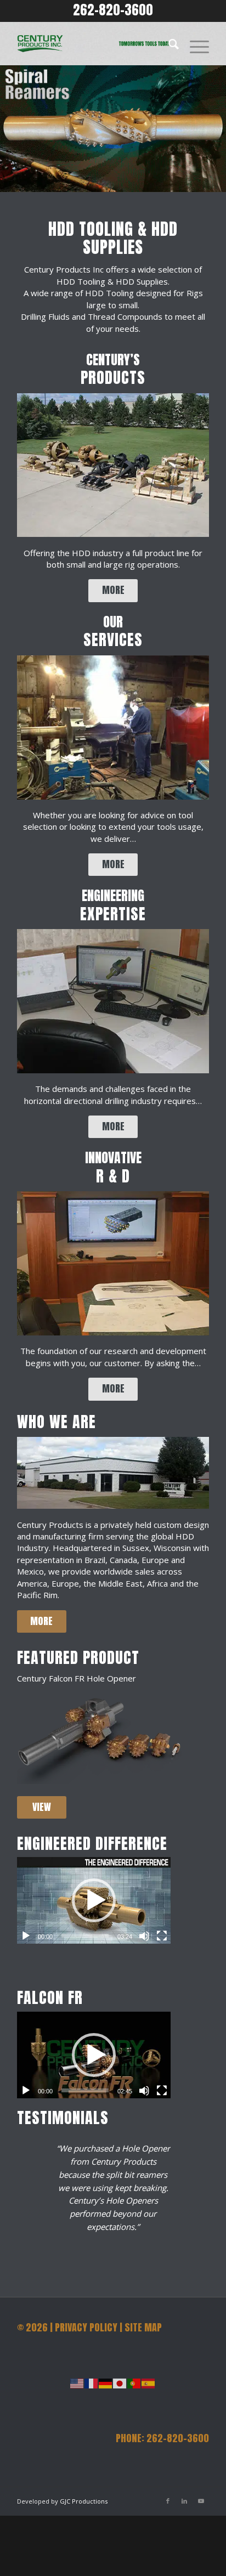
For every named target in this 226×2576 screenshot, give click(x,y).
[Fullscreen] (162, 1936)
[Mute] (144, 1936)
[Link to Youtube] (201, 2501)
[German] (106, 2382)
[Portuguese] (134, 2382)
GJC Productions (84, 2501)
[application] (94, 1900)
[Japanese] (120, 2382)
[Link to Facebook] (168, 2501)
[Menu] (194, 43)
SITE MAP (143, 2327)
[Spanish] (149, 2382)
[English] (77, 2382)
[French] (92, 2382)
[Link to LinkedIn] (184, 2501)
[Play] (26, 1936)
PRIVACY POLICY (86, 2327)
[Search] (168, 43)
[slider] (85, 1936)
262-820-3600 (113, 10)
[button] (94, 1900)
